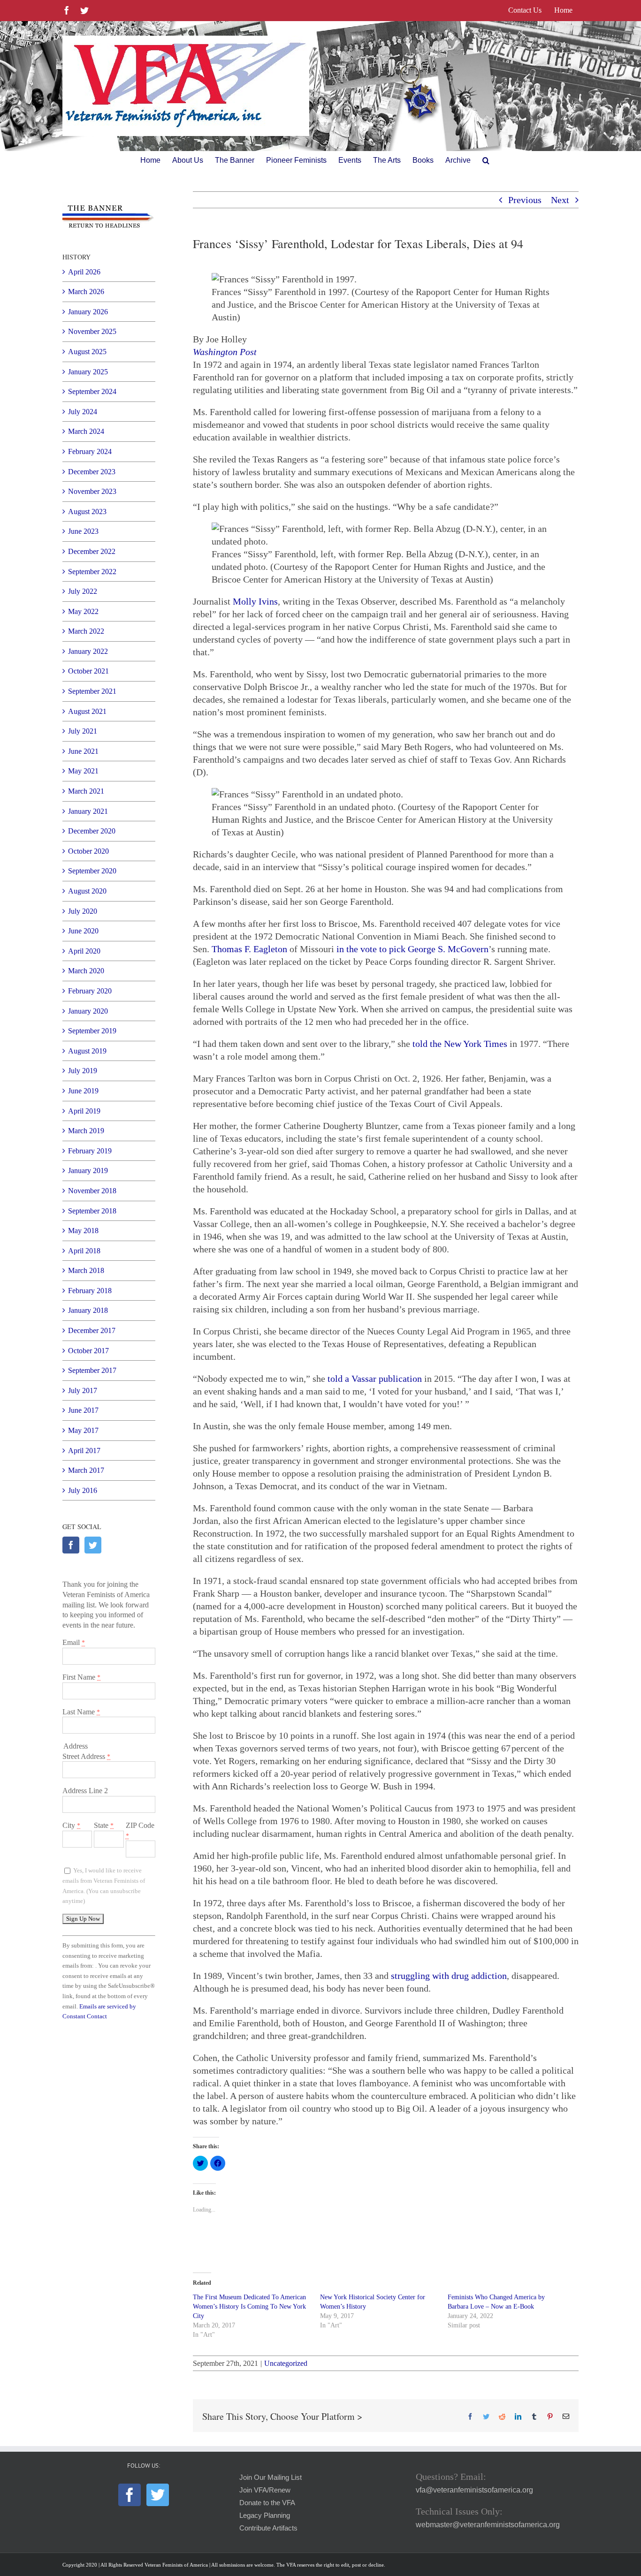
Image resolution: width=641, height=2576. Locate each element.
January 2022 (88, 651)
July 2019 (83, 1071)
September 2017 (92, 1370)
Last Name (81, 1712)
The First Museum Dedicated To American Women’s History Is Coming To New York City (249, 2307)
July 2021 (83, 731)
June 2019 (83, 1091)
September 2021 (92, 691)
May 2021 (83, 771)
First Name (81, 1677)
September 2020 (92, 871)
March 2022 (86, 631)
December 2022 (92, 551)
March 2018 (86, 1270)
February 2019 (90, 1151)
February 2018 (90, 1291)
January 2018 (88, 1310)
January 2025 (88, 372)
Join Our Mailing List (271, 2478)
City (71, 1825)
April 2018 (84, 1251)
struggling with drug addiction (449, 1976)
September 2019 (92, 1031)
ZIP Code (140, 1830)
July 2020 (83, 911)
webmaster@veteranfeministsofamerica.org (488, 2525)
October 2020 (88, 851)
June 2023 (83, 531)
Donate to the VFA (267, 2503)
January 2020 (88, 1011)
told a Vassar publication (375, 1379)
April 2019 (84, 1111)
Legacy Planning (265, 2515)
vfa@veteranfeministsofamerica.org (474, 2490)
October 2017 (88, 1351)
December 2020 (92, 831)
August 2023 (87, 511)
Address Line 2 (85, 1791)
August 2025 (87, 352)
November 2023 (92, 491)
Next (560, 200)
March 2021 (86, 791)
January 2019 (88, 1171)
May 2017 (83, 1430)
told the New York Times (460, 1044)
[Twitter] (93, 1545)
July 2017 (83, 1390)
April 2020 (84, 951)
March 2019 (86, 1131)
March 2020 (86, 971)
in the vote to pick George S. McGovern (412, 949)
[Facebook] (71, 1545)
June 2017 (83, 1410)
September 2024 (92, 391)
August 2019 (87, 1051)
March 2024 (86, 431)
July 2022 (83, 591)
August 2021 (87, 711)
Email (74, 1642)
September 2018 (92, 1211)
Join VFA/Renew (265, 2490)
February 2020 (90, 991)
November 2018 (92, 1191)
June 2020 (83, 931)
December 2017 (92, 1330)
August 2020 (87, 891)
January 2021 (88, 811)
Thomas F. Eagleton (249, 949)
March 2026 (86, 292)
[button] (486, 160)
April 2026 (84, 272)
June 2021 (83, 751)
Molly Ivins (255, 601)
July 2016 (83, 1490)
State (104, 1825)
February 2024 (90, 451)
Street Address (86, 1756)
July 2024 (83, 412)
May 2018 (83, 1231)
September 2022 (92, 572)
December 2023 (92, 472)
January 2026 (88, 312)
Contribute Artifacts (268, 2528)
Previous (525, 200)
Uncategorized (286, 2363)
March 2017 (86, 1470)
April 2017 (84, 1451)
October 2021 (88, 671)
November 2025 (92, 331)
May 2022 (83, 611)
